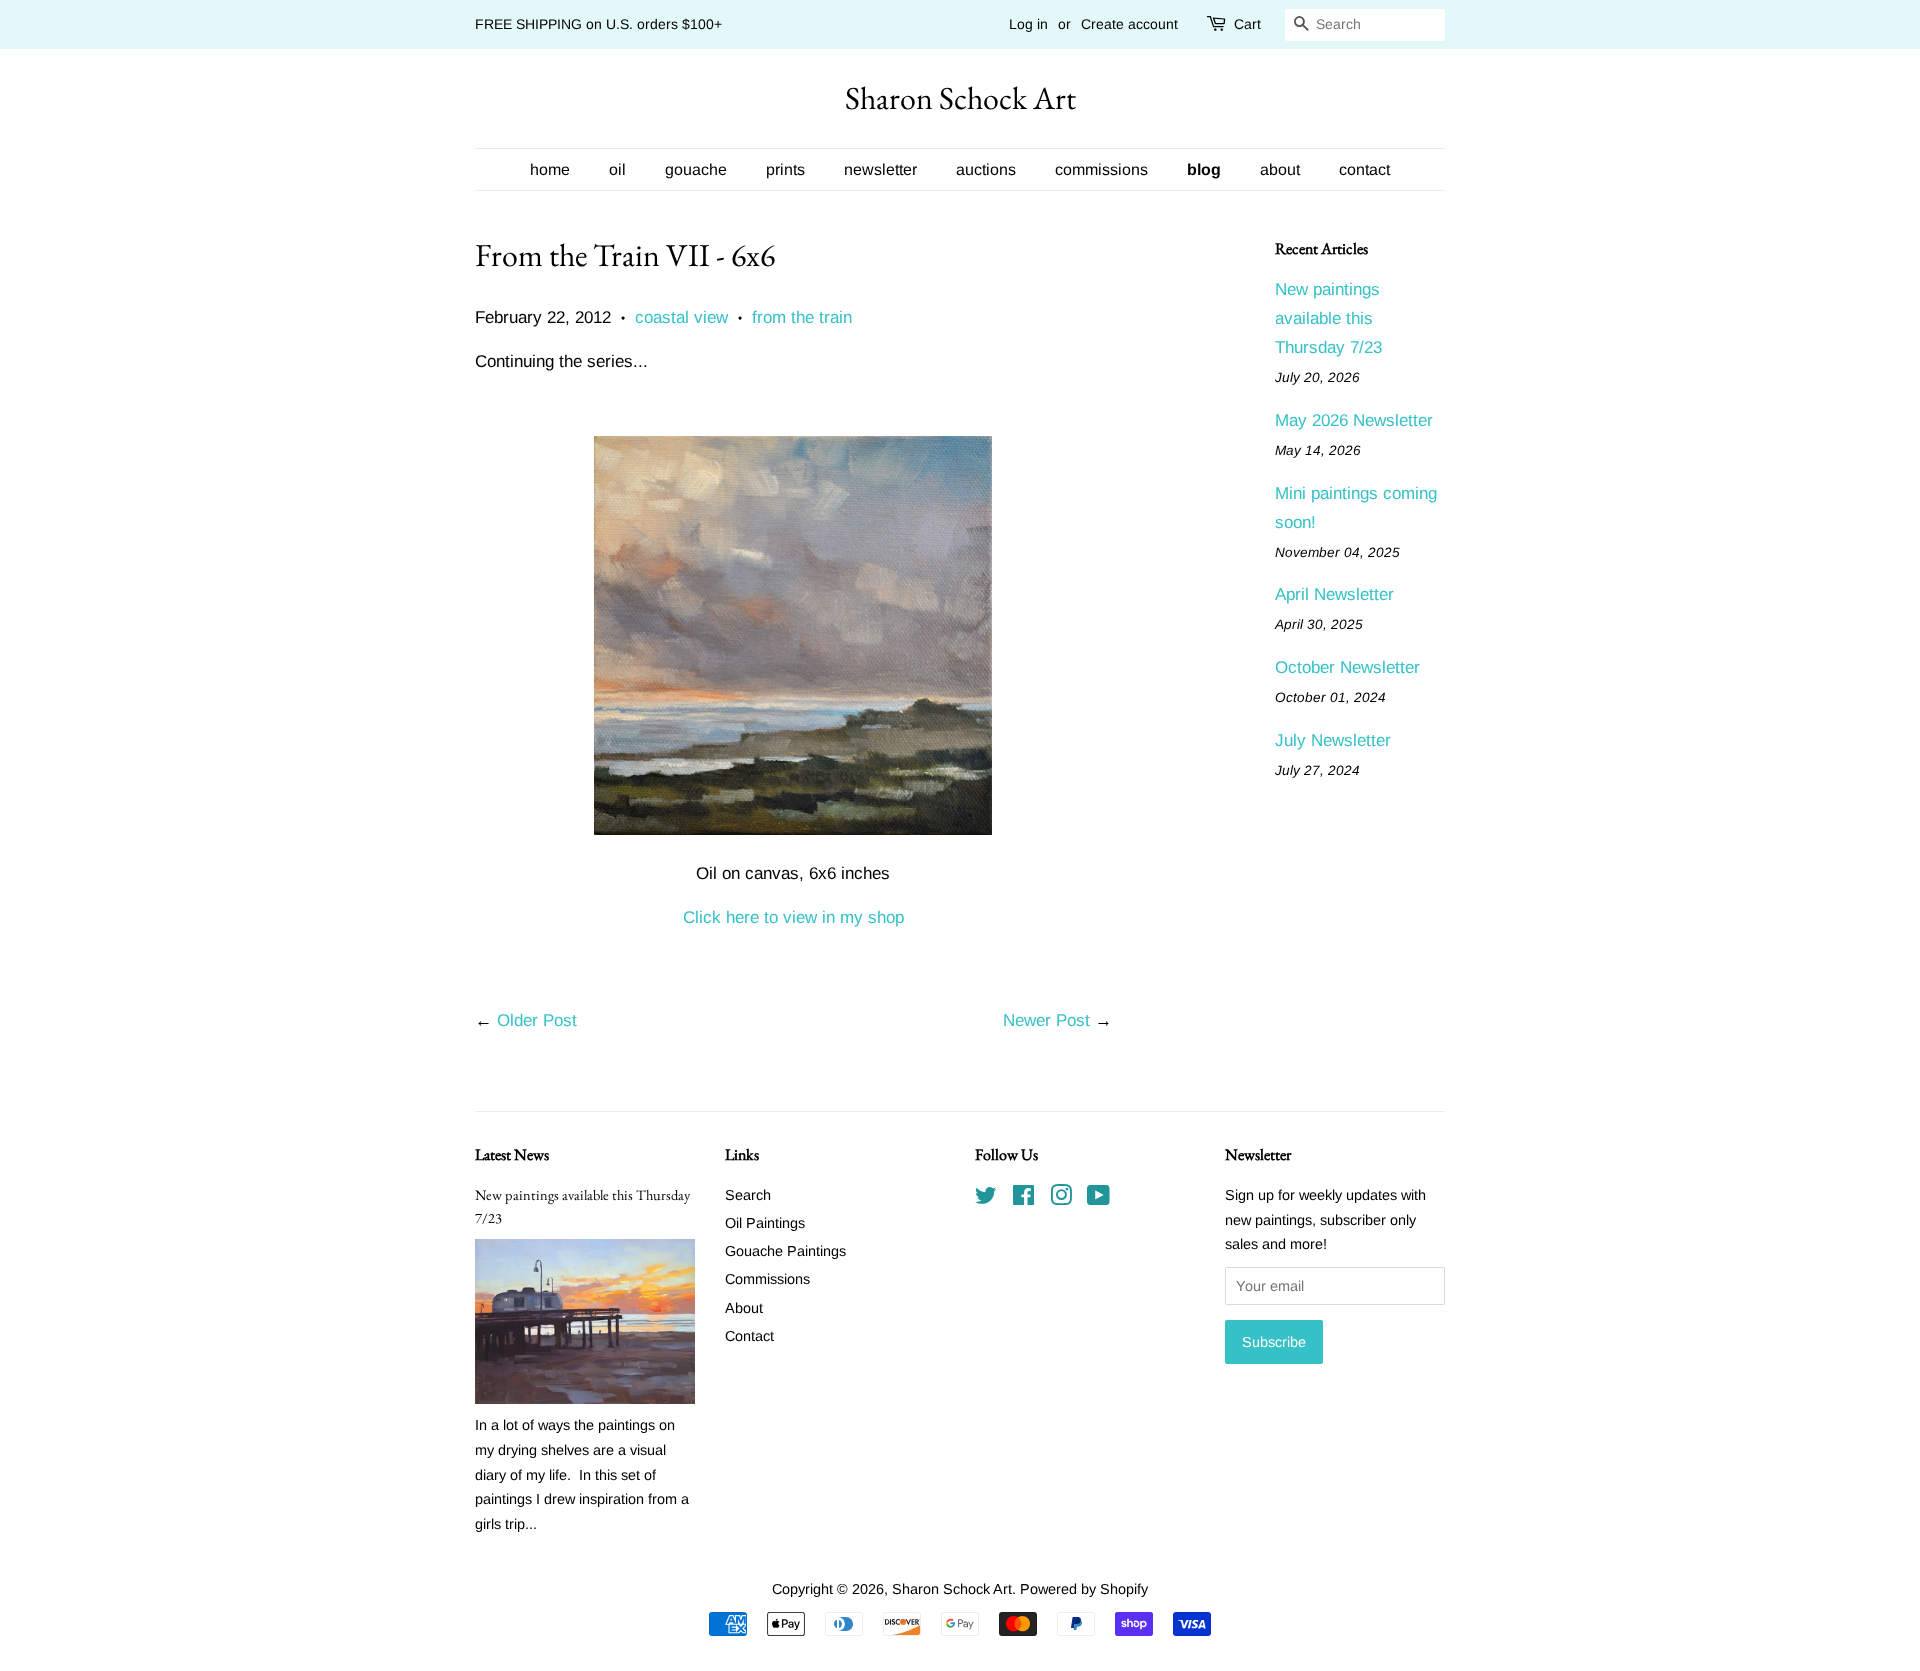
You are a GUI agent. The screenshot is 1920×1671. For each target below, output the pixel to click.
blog (1204, 169)
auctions (986, 169)
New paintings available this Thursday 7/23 (1328, 318)
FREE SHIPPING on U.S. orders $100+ (598, 24)
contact (1364, 169)
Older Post (537, 1020)
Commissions (767, 1279)
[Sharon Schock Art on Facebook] (1023, 1199)
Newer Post (1046, 1020)
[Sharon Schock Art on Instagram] (1061, 1199)
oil (617, 169)
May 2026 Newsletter (1354, 420)
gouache (696, 169)
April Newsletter (1334, 594)
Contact (749, 1336)
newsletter (880, 169)
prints (785, 169)
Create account (1129, 24)
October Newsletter (1347, 667)
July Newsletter (1333, 740)
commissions (1101, 169)
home (550, 169)
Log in (1028, 24)
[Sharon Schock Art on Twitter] (986, 1199)
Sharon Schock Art (960, 98)
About (744, 1308)
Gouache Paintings (785, 1251)
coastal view (681, 317)
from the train (802, 317)
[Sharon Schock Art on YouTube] (1098, 1199)
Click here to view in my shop (793, 917)
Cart (1247, 24)
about (1280, 169)
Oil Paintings (765, 1223)
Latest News (512, 1154)
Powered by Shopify (1084, 1589)
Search (748, 1195)
